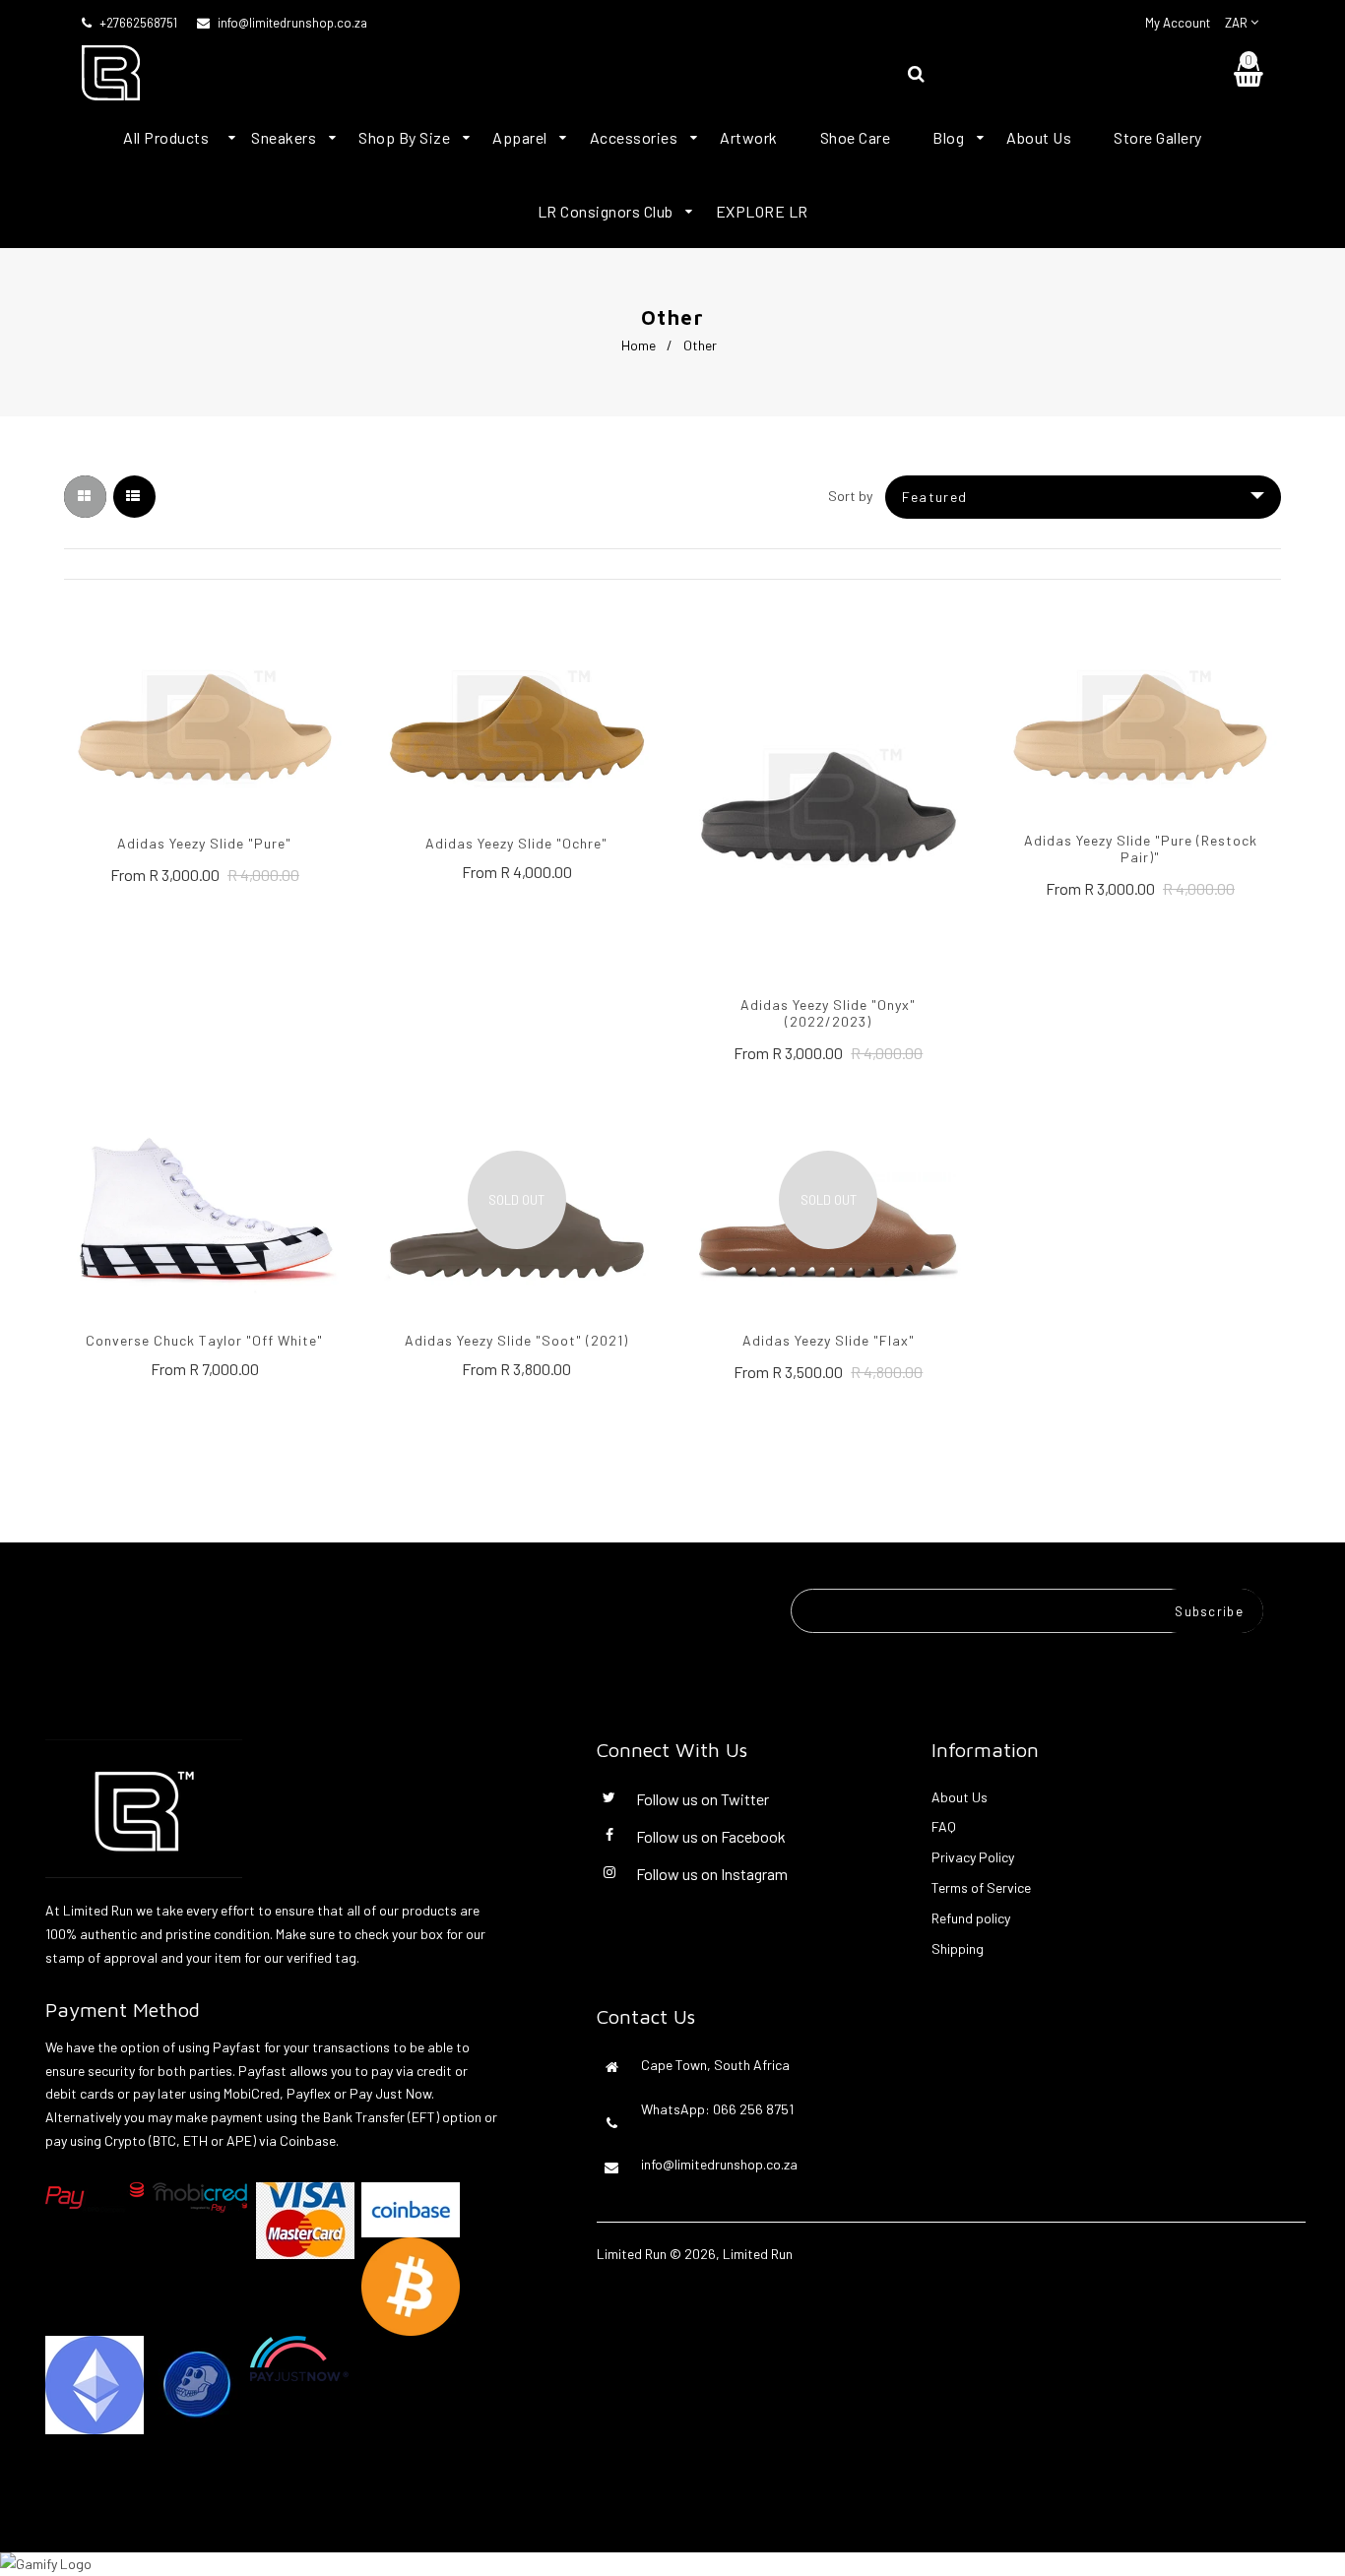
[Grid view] (85, 497)
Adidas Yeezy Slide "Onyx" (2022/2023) (828, 1013)
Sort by (850, 496)
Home (639, 345)
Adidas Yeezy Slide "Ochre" (516, 843)
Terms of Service (981, 1887)
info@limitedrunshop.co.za (292, 23)
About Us (960, 1797)
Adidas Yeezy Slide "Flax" (829, 1340)
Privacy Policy (973, 1857)
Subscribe (1209, 1611)
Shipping (958, 1948)
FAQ (944, 1826)
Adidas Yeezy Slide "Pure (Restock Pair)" (1141, 848)
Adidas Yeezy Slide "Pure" (204, 843)
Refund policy (971, 1918)
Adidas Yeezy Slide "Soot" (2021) (516, 1340)
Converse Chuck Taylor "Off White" (204, 1340)
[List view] (134, 497)
